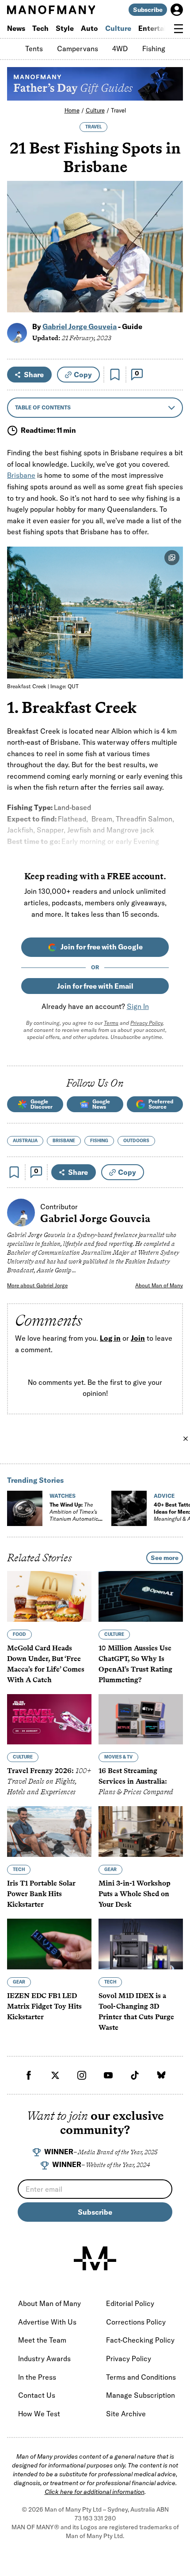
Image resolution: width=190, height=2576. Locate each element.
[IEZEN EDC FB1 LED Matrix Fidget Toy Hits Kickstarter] (49, 1944)
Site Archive (126, 2414)
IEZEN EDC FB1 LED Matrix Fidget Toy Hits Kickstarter (44, 2006)
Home (72, 110)
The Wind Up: (74, 1515)
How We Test (39, 2414)
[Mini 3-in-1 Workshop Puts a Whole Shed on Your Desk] (141, 1832)
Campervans (78, 49)
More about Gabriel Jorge (37, 1285)
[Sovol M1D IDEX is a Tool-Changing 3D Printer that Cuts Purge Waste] (141, 1944)
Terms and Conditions (141, 2377)
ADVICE (164, 1496)
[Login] (177, 10)
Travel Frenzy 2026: (49, 1782)
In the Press (37, 2377)
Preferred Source (161, 1104)
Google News (101, 1104)
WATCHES (63, 1496)
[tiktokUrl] (135, 2075)
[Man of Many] (95, 2258)
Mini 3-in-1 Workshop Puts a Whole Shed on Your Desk (135, 1894)
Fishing (154, 49)
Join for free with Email (95, 986)
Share (34, 375)
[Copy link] (171, 301)
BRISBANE (64, 1141)
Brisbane (21, 475)
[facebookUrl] (29, 2075)
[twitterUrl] (55, 2075)
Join (138, 1338)
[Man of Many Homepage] (51, 10)
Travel (118, 110)
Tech (40, 28)
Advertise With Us (47, 2322)
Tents (34, 49)
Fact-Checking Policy (140, 2340)
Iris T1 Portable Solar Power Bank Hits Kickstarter (41, 1894)
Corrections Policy (136, 2322)
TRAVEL (93, 127)
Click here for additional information (95, 2492)
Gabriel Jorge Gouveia (80, 326)
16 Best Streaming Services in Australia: (136, 1782)
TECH (19, 1869)
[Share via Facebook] (171, 244)
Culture (118, 28)
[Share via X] (171, 263)
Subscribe (148, 10)
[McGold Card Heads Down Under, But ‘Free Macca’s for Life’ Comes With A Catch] (49, 1596)
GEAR (110, 1869)
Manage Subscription (141, 2395)
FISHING (99, 1141)
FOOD (19, 1634)
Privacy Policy (146, 1023)
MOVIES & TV (118, 1757)
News (16, 28)
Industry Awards (44, 2359)
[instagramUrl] (82, 2075)
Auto (89, 28)
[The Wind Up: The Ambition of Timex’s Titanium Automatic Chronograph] (25, 1508)
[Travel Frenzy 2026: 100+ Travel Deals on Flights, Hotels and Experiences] (49, 1719)
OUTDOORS (136, 1141)
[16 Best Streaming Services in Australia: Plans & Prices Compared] (141, 1719)
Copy (83, 375)
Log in (110, 1338)
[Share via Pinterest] (171, 282)
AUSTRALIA (25, 1141)
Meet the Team (42, 2340)
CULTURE (114, 1634)
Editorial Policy (130, 2303)
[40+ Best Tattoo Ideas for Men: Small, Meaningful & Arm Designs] (129, 1508)
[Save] (115, 375)
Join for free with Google (102, 947)
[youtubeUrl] (108, 2075)
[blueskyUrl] (161, 2075)
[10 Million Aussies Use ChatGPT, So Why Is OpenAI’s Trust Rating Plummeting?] (141, 1596)
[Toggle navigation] (179, 29)
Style (65, 28)
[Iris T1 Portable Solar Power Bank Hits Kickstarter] (49, 1832)
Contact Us (37, 2395)
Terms (111, 1023)
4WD (120, 49)
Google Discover (42, 1104)
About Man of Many (159, 1285)
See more (165, 1558)
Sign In (138, 1006)
